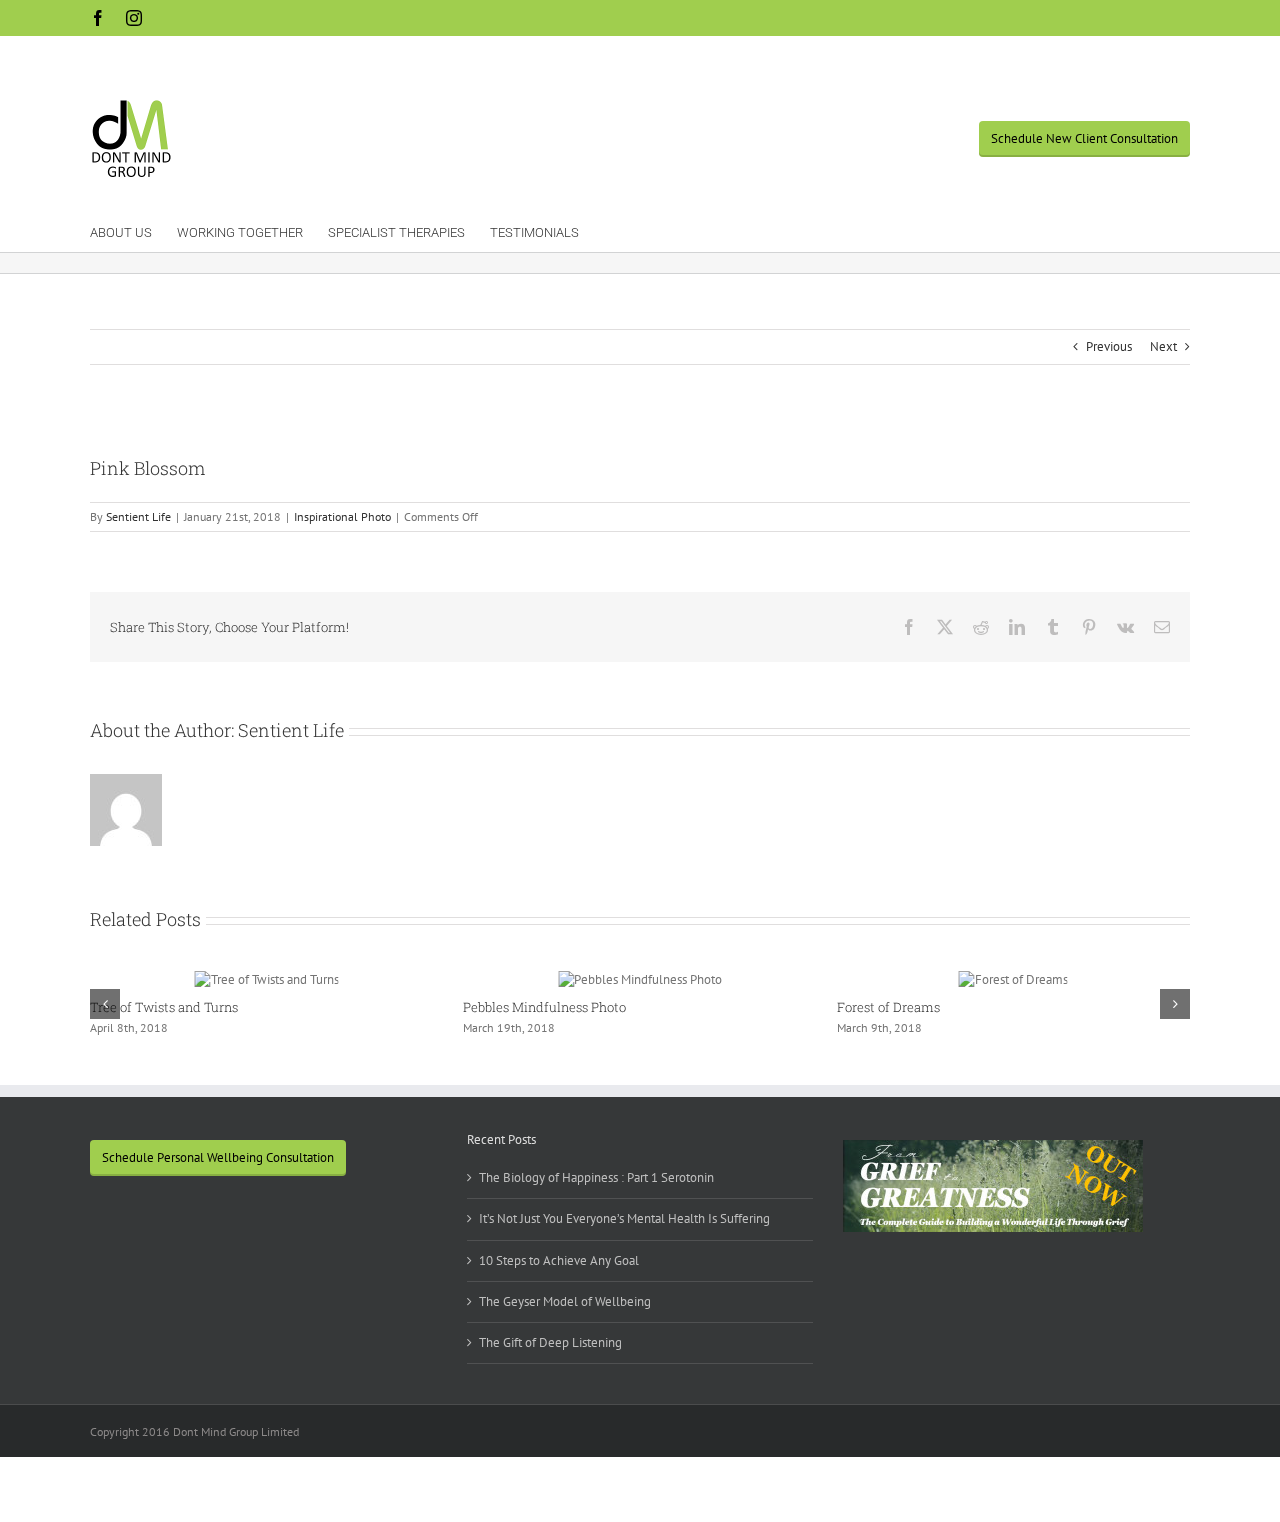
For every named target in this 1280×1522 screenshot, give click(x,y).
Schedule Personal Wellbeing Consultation (218, 1157)
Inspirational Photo (342, 516)
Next (1163, 346)
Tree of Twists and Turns (164, 1007)
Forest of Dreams (888, 1007)
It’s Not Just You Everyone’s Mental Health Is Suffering (624, 1218)
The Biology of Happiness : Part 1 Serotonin (596, 1177)
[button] (105, 1004)
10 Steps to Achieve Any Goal (559, 1260)
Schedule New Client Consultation (1084, 138)
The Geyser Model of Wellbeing (565, 1301)
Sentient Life (138, 516)
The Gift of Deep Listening (550, 1342)
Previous (1109, 346)
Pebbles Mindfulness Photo (544, 1007)
